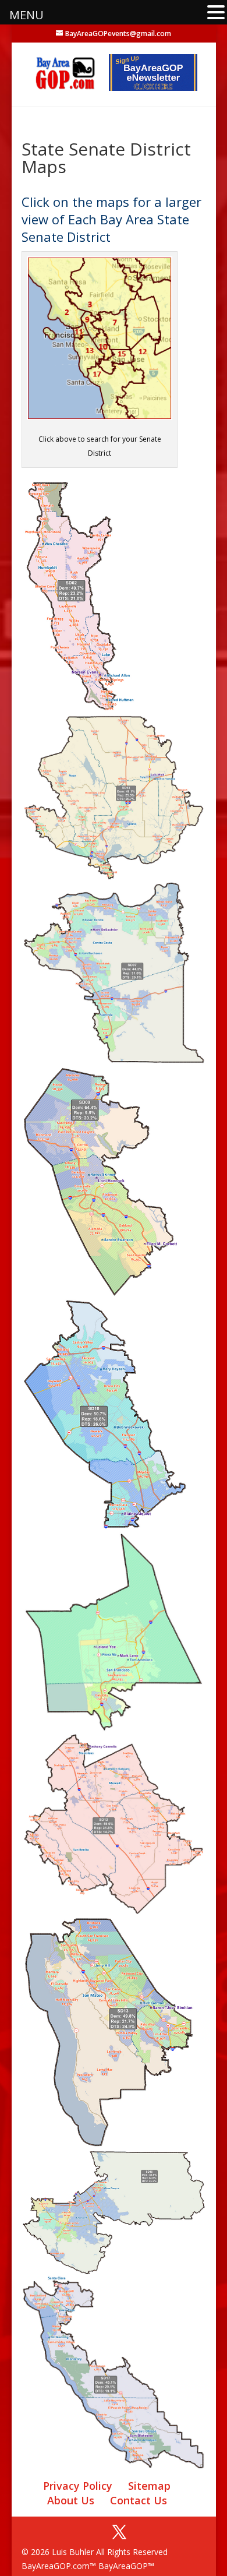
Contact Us (139, 2500)
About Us (71, 2500)
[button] (216, 13)
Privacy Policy (78, 2486)
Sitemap (149, 2486)
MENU (26, 15)
